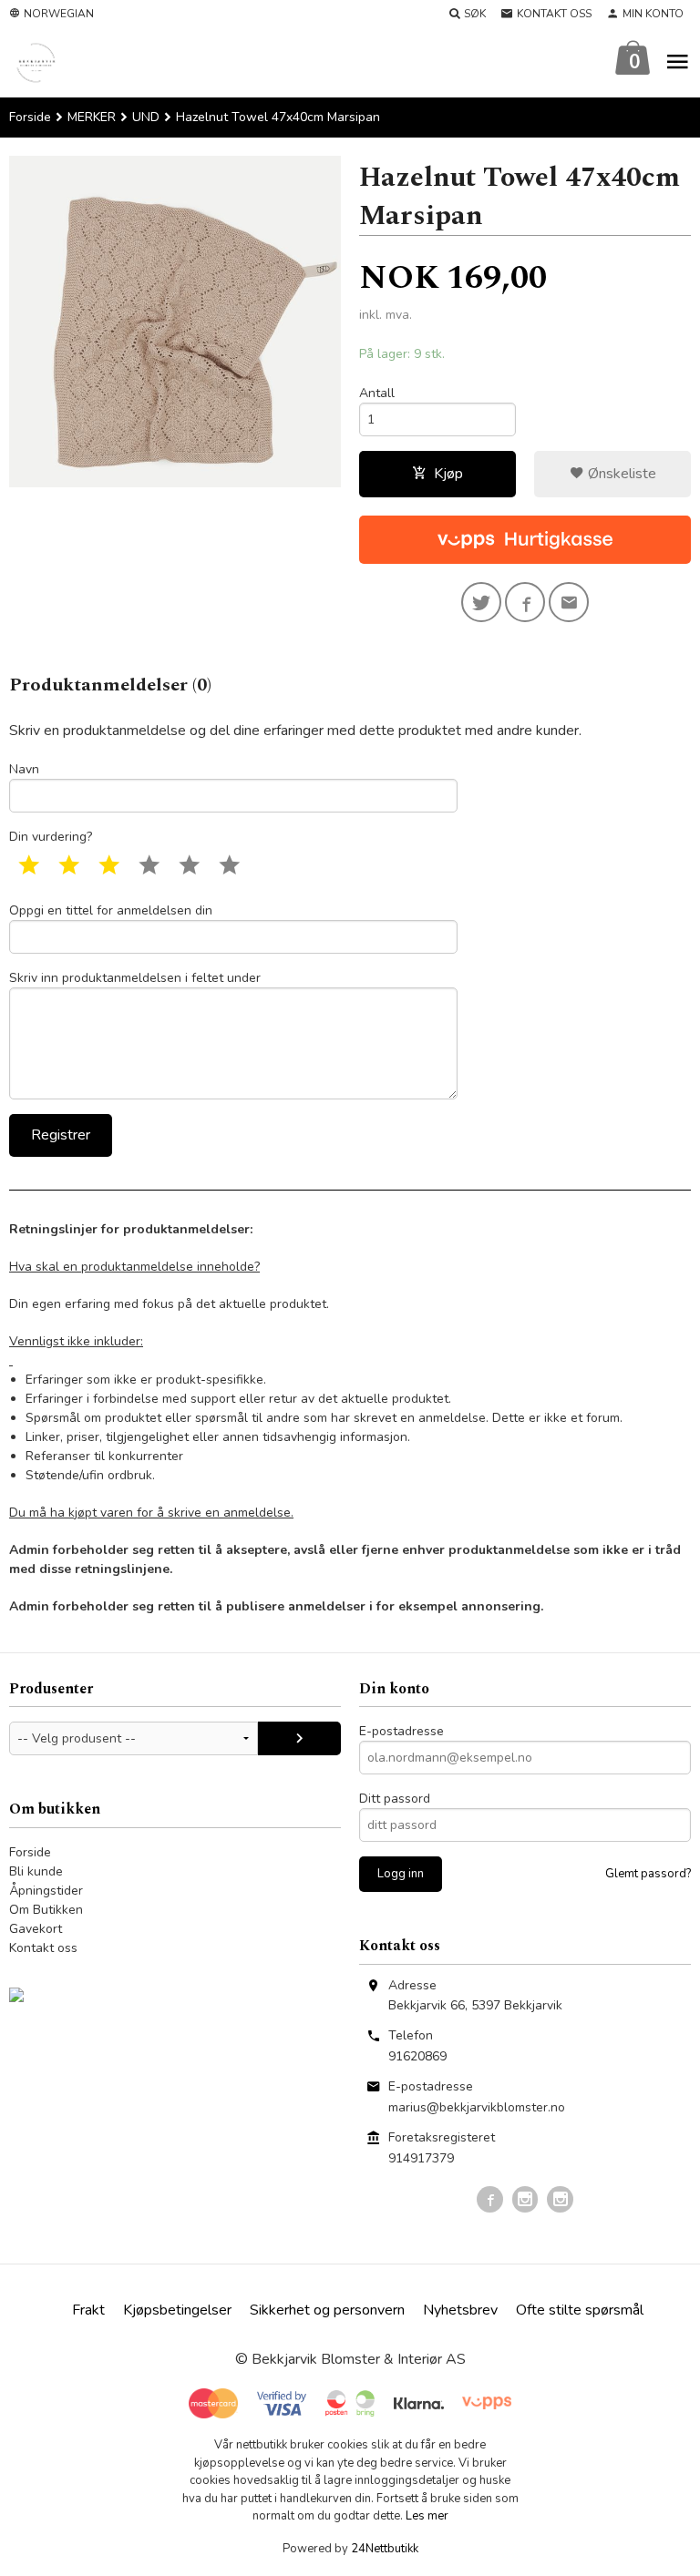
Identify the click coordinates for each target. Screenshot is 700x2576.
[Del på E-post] (569, 602)
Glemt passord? (648, 1874)
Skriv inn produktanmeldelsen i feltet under (135, 978)
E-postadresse (401, 1731)
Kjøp (448, 474)
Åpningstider (46, 1891)
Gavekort (36, 1929)
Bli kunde (36, 1871)
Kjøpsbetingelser (177, 2310)
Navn (24, 769)
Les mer (427, 2516)
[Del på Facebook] (525, 602)
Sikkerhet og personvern (327, 2310)
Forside (30, 117)
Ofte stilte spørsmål (580, 2310)
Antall (377, 393)
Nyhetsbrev (460, 2310)
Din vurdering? (51, 837)
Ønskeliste (620, 474)
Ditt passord (395, 1799)
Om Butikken (46, 1910)
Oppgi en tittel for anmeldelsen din (111, 910)
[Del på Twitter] (481, 602)
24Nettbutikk (385, 2549)
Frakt (88, 2310)
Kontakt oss (43, 1948)
